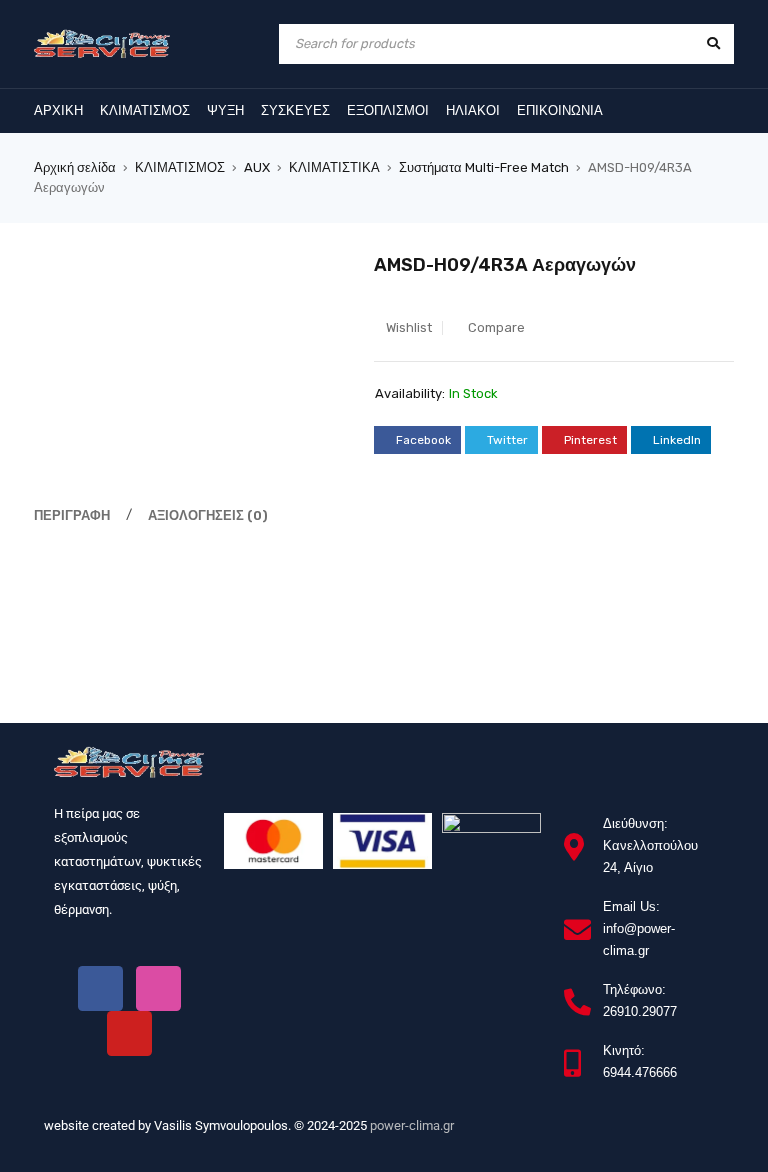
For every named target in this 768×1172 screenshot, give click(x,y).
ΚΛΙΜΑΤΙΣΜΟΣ (180, 167)
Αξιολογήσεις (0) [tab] (208, 515)
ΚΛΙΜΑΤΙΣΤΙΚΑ (334, 167)
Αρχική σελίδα (75, 167)
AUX (257, 167)
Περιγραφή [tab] (72, 515)
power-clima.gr (412, 1125)
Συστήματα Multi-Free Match (484, 167)
